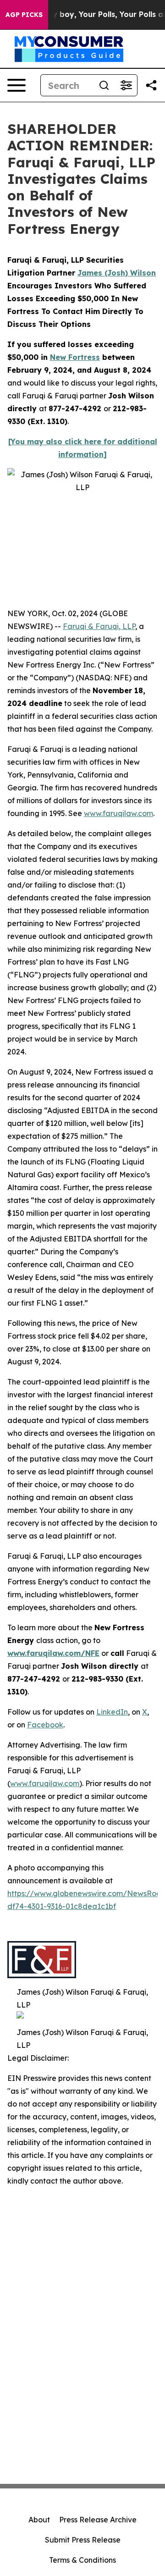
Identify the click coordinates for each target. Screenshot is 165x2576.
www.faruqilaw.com (118, 813)
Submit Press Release (83, 2540)
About (39, 2520)
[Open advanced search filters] (126, 85)
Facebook (45, 1725)
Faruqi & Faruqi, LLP (99, 626)
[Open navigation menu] (16, 85)
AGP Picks (24, 15)
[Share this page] (151, 85)
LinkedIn (112, 1712)
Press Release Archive (98, 2520)
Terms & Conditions (82, 2560)
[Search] (104, 85)
